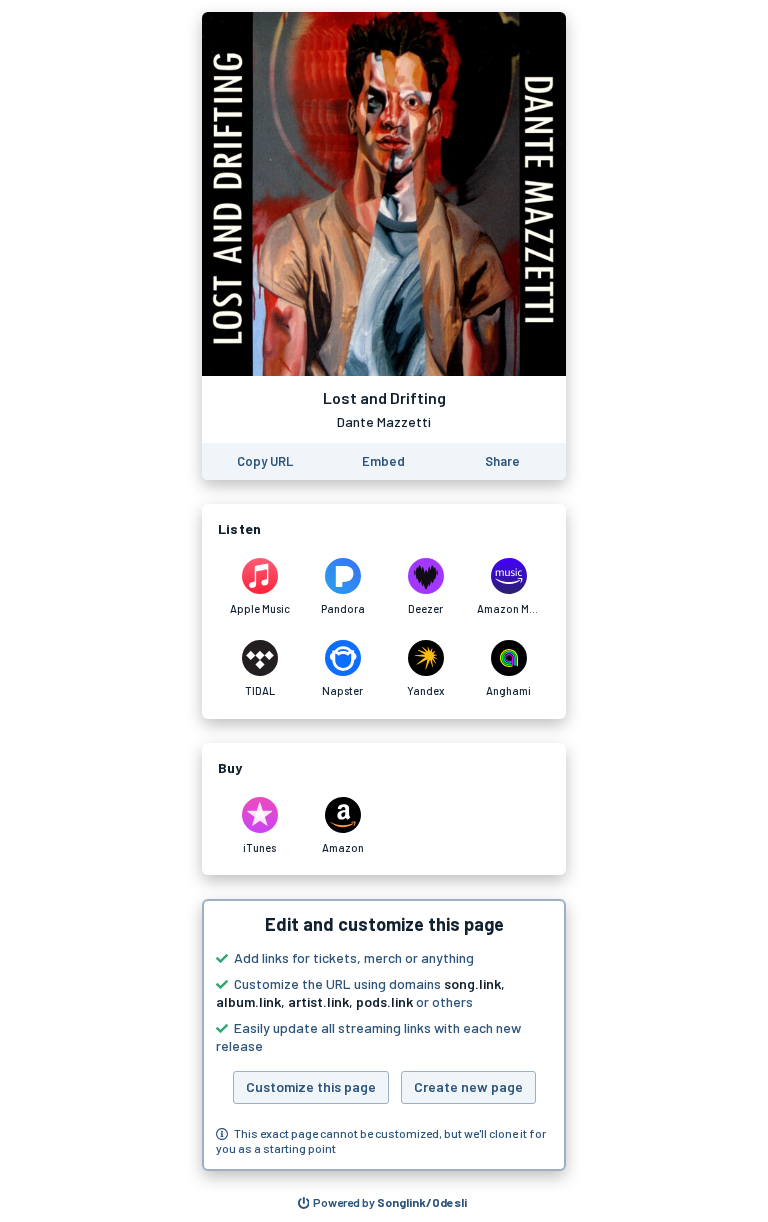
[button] (384, 1035)
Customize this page (311, 1086)
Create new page (468, 1086)
